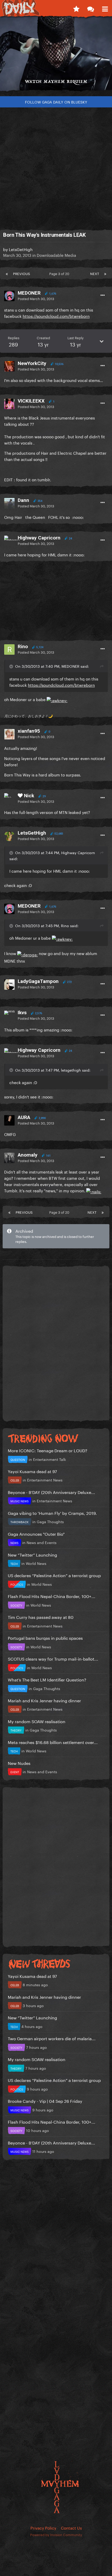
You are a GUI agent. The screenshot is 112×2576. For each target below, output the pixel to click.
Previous (21, 273)
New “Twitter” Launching (32, 1554)
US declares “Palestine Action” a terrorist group (54, 1575)
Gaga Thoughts (50, 1521)
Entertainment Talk (49, 1459)
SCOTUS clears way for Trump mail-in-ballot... (53, 1658)
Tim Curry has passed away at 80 (41, 1617)
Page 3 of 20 (60, 273)
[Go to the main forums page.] (91, 8)
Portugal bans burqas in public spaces (45, 1638)
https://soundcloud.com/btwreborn (56, 316)
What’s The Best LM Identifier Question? (47, 1679)
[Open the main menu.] (105, 8)
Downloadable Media (56, 255)
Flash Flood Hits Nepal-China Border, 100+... (52, 1596)
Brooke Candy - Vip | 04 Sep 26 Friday (45, 2101)
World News (36, 1563)
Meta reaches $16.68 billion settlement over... (53, 1742)
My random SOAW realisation (37, 1721)
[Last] (105, 273)
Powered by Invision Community (56, 2534)
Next (95, 273)
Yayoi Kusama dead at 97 (32, 1471)
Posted (36, 298)
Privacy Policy (43, 2528)
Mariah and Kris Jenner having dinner (44, 1700)
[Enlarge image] (57, 699)
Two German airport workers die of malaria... (52, 2038)
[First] (7, 273)
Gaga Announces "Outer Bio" (36, 1533)
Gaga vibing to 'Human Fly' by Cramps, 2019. (52, 1513)
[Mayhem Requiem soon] (56, 56)
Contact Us (71, 2528)
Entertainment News (45, 1480)
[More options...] (103, 295)
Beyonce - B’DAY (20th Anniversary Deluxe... (51, 1492)
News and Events (42, 1542)
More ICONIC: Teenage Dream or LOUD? (48, 1450)
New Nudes (19, 1763)
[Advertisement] (56, 166)
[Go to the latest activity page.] (76, 8)
